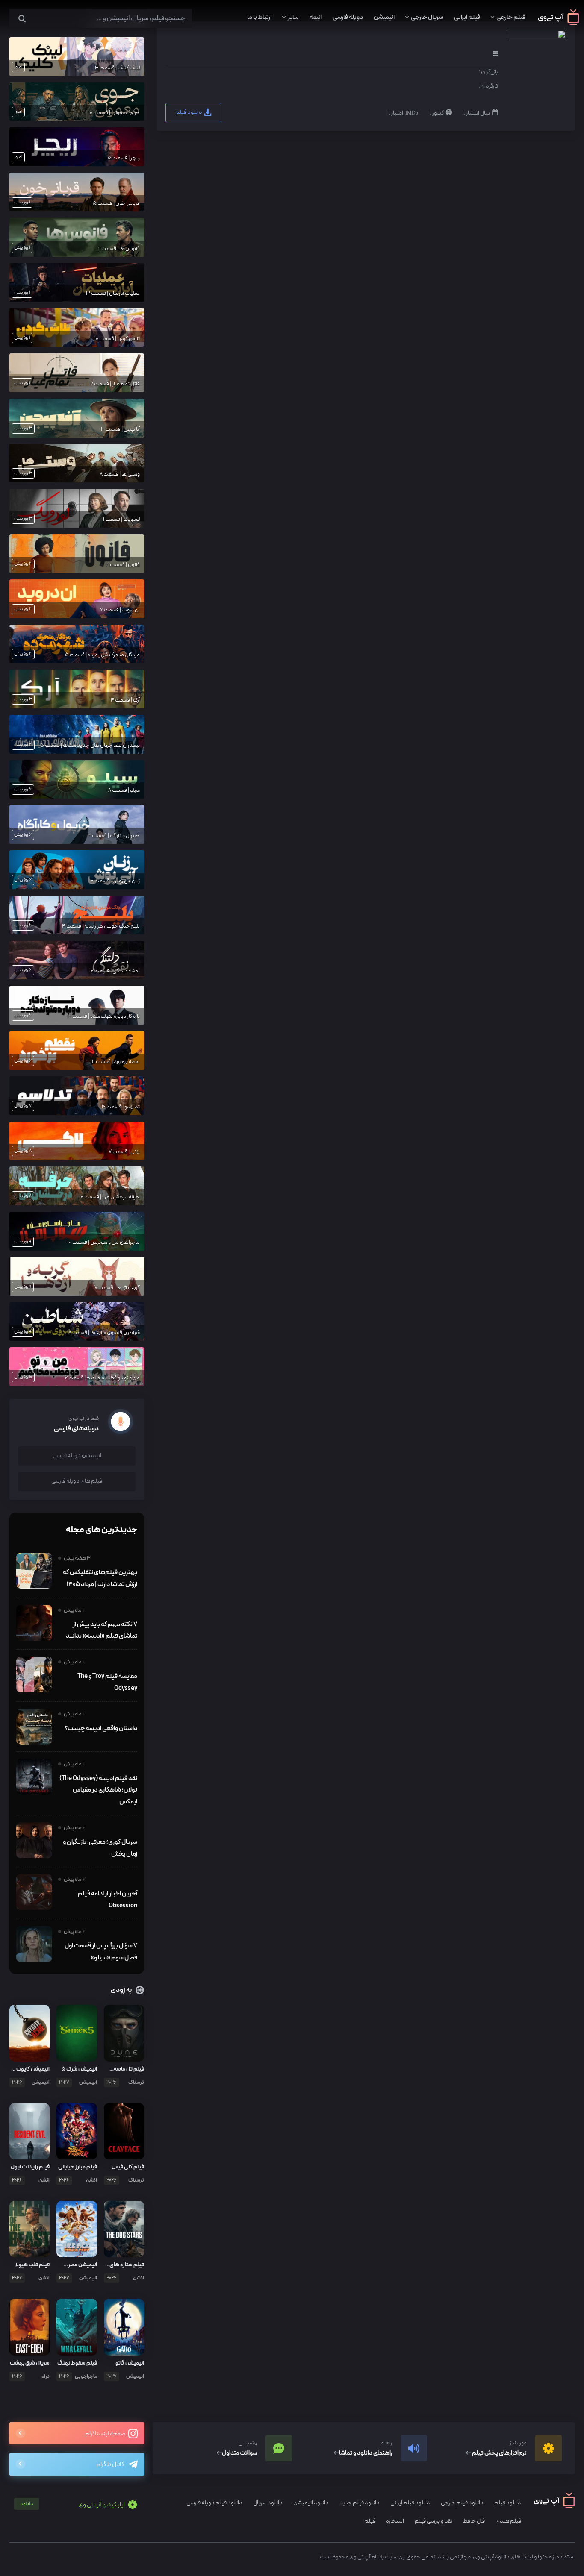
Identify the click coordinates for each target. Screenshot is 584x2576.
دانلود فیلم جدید (360, 2503)
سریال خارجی (427, 17)
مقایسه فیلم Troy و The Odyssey (107, 1682)
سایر (293, 17)
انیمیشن (384, 17)
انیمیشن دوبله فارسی (77, 1455)
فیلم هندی (508, 2521)
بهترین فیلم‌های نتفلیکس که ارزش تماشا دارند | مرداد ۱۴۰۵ (100, 1578)
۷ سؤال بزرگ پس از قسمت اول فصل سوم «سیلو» (101, 1952)
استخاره (395, 2521)
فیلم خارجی (511, 17)
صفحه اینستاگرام (106, 2434)
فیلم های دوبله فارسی (77, 1481)
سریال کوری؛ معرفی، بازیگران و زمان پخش (100, 1848)
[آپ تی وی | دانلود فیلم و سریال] (559, 23)
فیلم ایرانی (467, 17)
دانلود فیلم (189, 112)
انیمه (316, 17)
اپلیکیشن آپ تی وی (73, 2505)
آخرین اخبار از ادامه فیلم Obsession (108, 1900)
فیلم (370, 2521)
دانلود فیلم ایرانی (410, 2503)
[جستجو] (22, 19)
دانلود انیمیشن (311, 2503)
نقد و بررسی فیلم (434, 2521)
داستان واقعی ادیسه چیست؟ (101, 1728)
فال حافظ (474, 2521)
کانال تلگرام (110, 2465)
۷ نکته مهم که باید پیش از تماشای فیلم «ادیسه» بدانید (102, 1630)
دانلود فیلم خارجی (462, 2503)
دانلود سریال (268, 2503)
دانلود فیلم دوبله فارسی (214, 2503)
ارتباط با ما (259, 17)
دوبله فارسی (348, 17)
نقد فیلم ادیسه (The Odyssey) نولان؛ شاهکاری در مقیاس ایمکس (98, 1790)
